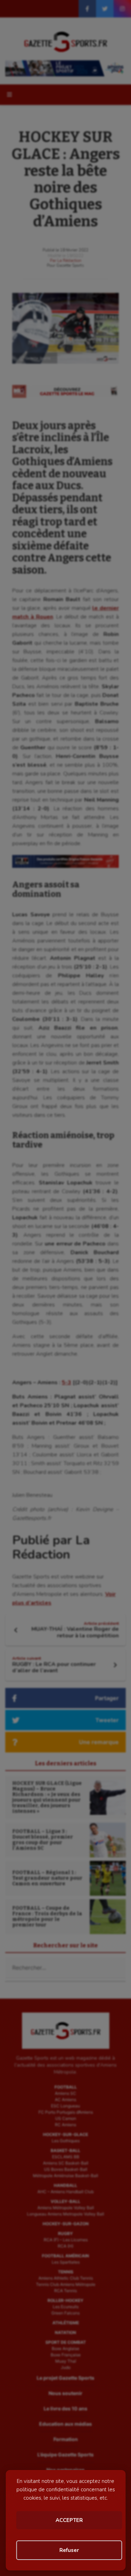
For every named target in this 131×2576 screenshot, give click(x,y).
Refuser (69, 2550)
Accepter (69, 2520)
